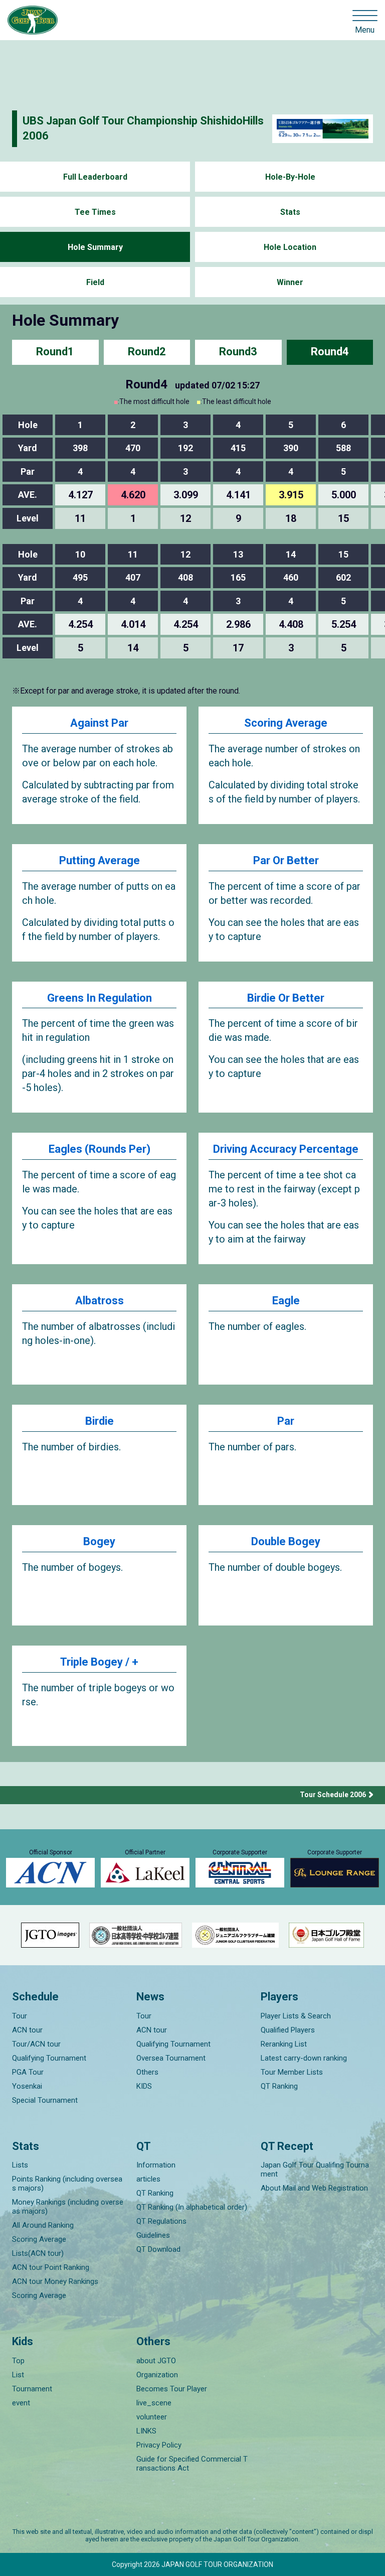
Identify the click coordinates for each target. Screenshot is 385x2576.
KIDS (144, 2086)
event (21, 2403)
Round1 (55, 352)
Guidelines (153, 2235)
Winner (290, 282)
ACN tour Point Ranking (51, 2267)
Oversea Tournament (171, 2058)
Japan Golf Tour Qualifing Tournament (315, 2170)
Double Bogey (286, 1541)
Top (18, 2361)
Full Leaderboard (95, 177)
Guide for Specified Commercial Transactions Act (192, 2464)
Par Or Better (286, 860)
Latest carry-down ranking (304, 2058)
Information (156, 2165)
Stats (290, 212)
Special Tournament (45, 2100)
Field (95, 282)
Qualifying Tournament (49, 2058)
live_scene (154, 2403)
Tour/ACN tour (36, 2044)
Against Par (99, 723)
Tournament (32, 2389)
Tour (20, 2016)
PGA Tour (28, 2072)
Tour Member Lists (292, 2072)
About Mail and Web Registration (314, 2188)
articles (148, 2179)
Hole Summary (95, 247)
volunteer (152, 2417)
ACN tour (27, 2030)
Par (286, 1421)
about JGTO (156, 2361)
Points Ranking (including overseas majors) (67, 2184)
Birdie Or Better (286, 998)
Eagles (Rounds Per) (100, 1149)
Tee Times (95, 212)
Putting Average (100, 860)
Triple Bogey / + (99, 1662)
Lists (20, 2165)
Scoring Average (286, 723)
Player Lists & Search (296, 2016)
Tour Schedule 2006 (333, 1795)
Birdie (100, 1421)
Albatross (100, 1301)
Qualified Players (288, 2030)
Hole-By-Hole (290, 177)
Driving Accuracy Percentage (286, 1149)
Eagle (286, 1301)
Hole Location (290, 247)
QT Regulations (161, 2221)
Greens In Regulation (100, 998)
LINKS (146, 2431)
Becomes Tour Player (172, 2389)
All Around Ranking (43, 2225)
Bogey (99, 1541)
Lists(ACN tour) (38, 2253)
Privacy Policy (159, 2445)
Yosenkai (27, 2086)
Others (147, 2072)
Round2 (147, 352)
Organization (157, 2375)
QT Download (158, 2249)
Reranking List (284, 2044)
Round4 (330, 352)
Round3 (238, 352)
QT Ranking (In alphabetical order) (192, 2207)
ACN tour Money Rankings (55, 2281)
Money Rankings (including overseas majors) (68, 2207)
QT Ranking (279, 2086)
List (18, 2375)
